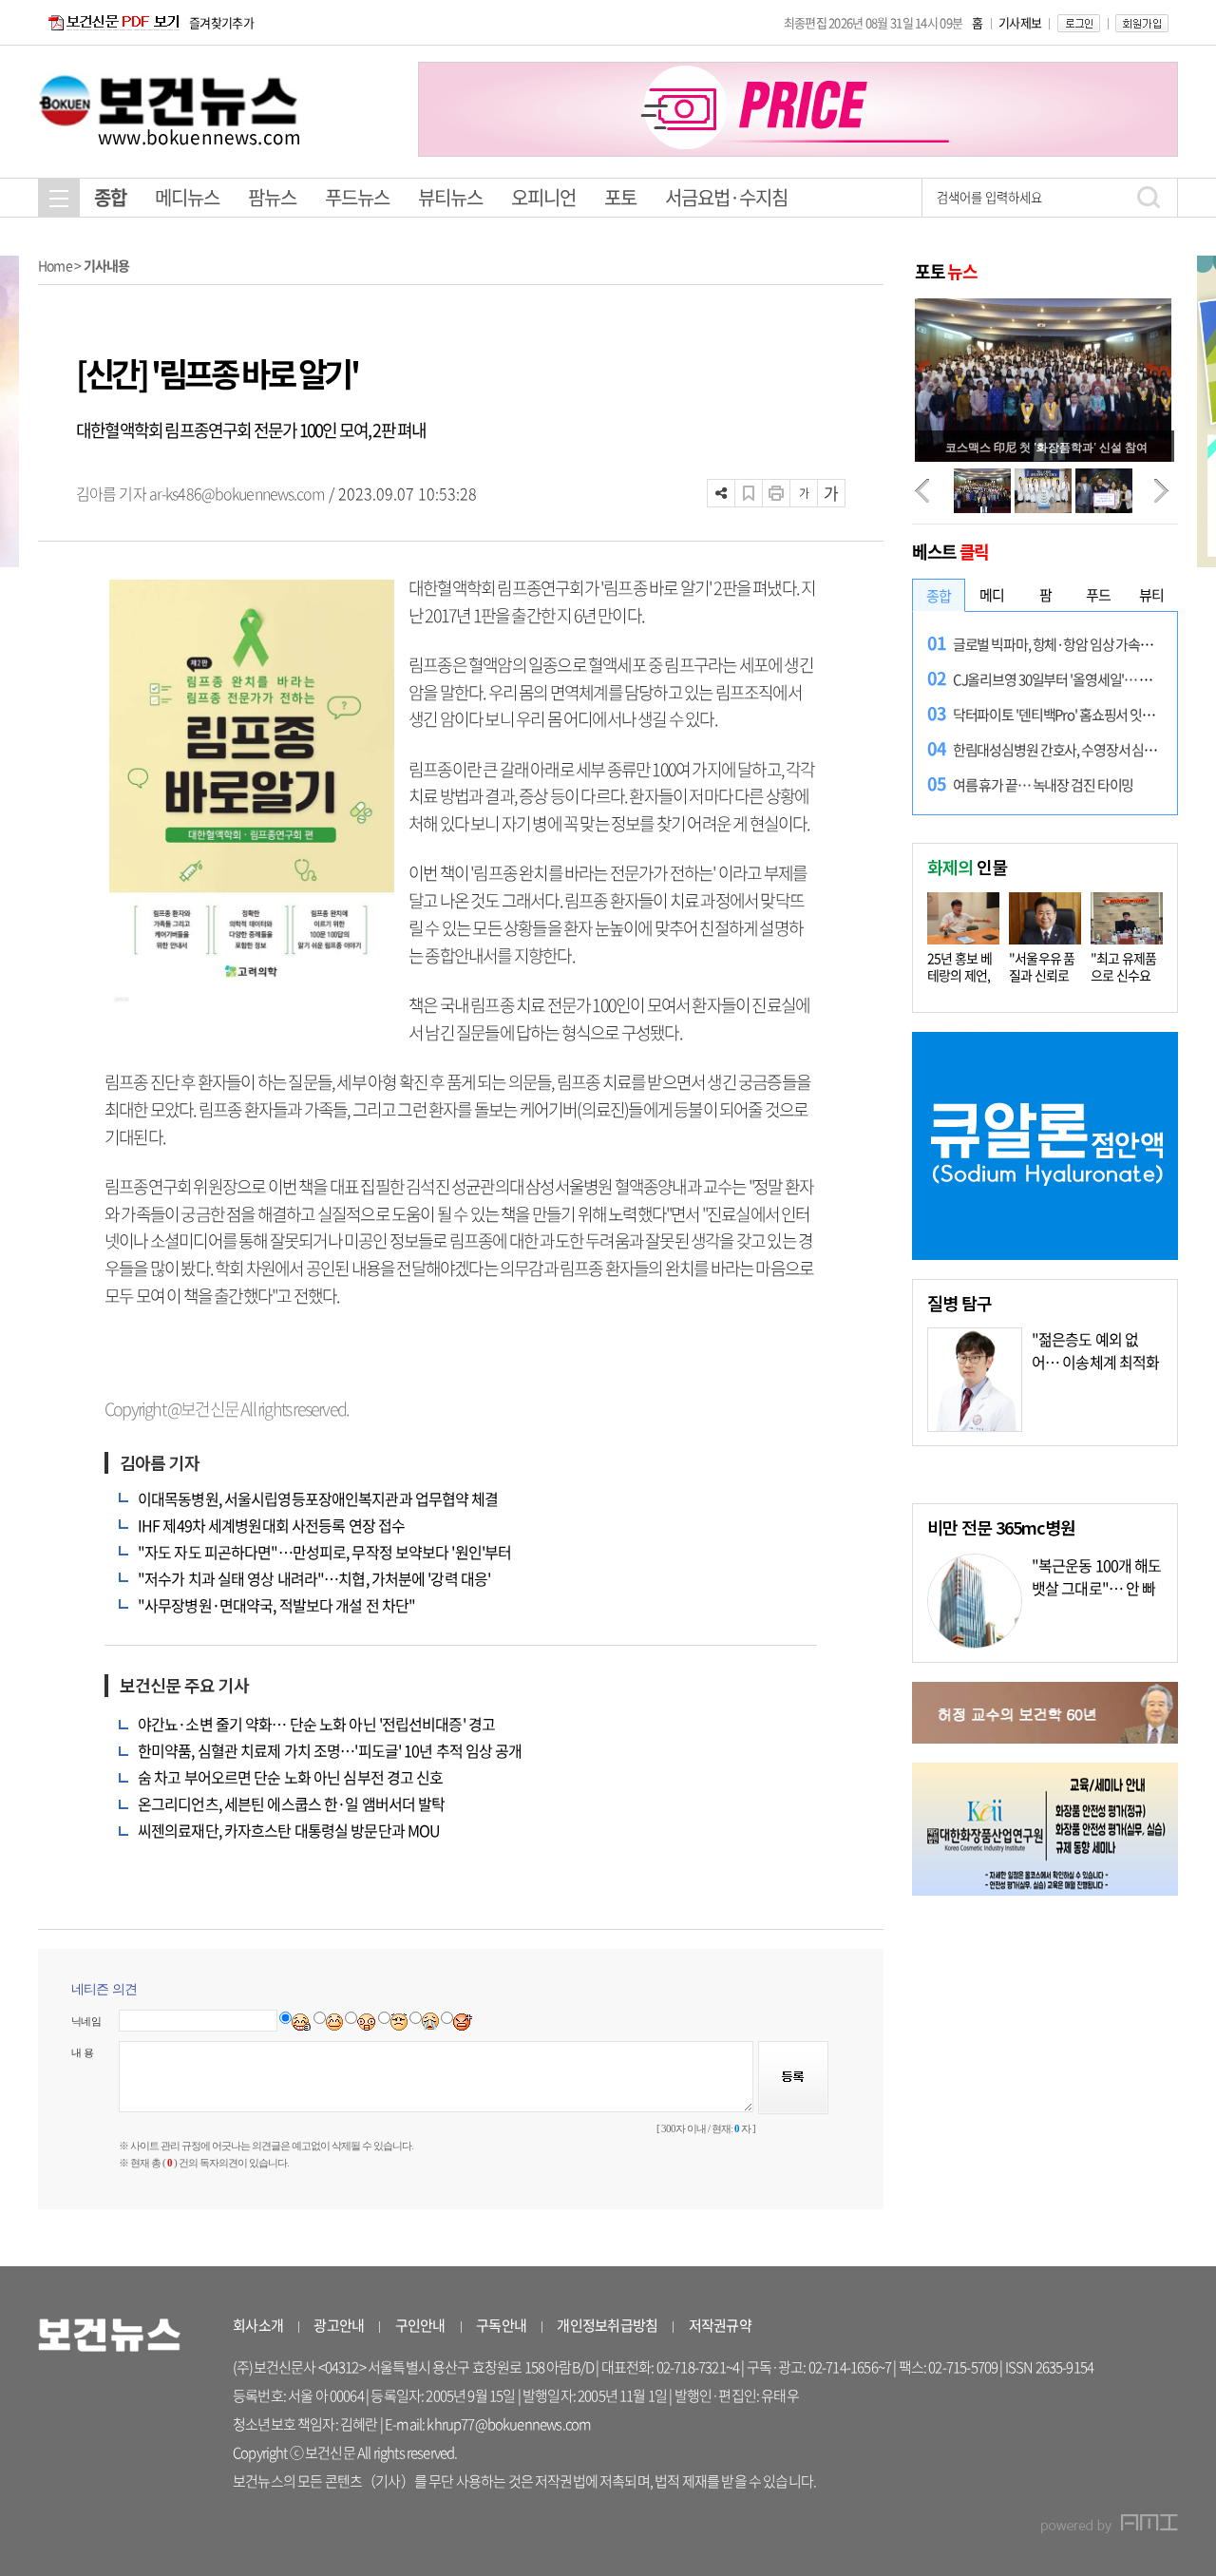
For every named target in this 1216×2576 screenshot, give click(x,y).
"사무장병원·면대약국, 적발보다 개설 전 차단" (276, 1605)
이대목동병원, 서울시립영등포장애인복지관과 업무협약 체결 (318, 1498)
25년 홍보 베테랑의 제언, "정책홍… (959, 975)
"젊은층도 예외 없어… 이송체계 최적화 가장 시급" (1095, 1362)
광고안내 (339, 2325)
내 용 (82, 2052)
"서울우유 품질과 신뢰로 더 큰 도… (1042, 975)
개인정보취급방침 (607, 2325)
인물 (967, 867)
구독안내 (501, 2325)
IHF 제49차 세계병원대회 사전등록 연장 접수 (271, 1525)
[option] (798, 109)
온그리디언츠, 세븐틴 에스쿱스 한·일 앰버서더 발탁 (291, 1803)
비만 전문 (1001, 1527)
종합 (110, 197)
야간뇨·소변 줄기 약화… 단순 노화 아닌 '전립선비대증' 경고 (316, 1724)
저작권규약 (720, 2325)
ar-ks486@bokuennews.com (237, 493)
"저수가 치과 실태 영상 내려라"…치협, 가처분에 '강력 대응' (314, 1578)
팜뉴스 (272, 197)
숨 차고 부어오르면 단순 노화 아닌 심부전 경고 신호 (290, 1777)
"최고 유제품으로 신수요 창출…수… (1124, 975)
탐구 (959, 1303)
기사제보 (1020, 22)
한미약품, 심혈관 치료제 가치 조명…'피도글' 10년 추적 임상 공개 (330, 1750)
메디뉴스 (187, 197)
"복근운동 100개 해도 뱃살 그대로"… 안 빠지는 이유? (1097, 1588)
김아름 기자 (113, 493)
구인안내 (420, 2325)
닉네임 (86, 2021)
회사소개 (258, 2325)
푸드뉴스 (357, 197)
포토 (620, 197)
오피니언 (543, 197)
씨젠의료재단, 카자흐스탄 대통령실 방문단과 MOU (289, 1830)
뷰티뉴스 (450, 197)
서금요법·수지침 (726, 197)
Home (55, 265)
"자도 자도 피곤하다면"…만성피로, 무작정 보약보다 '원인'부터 (324, 1552)
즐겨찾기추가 (221, 22)
